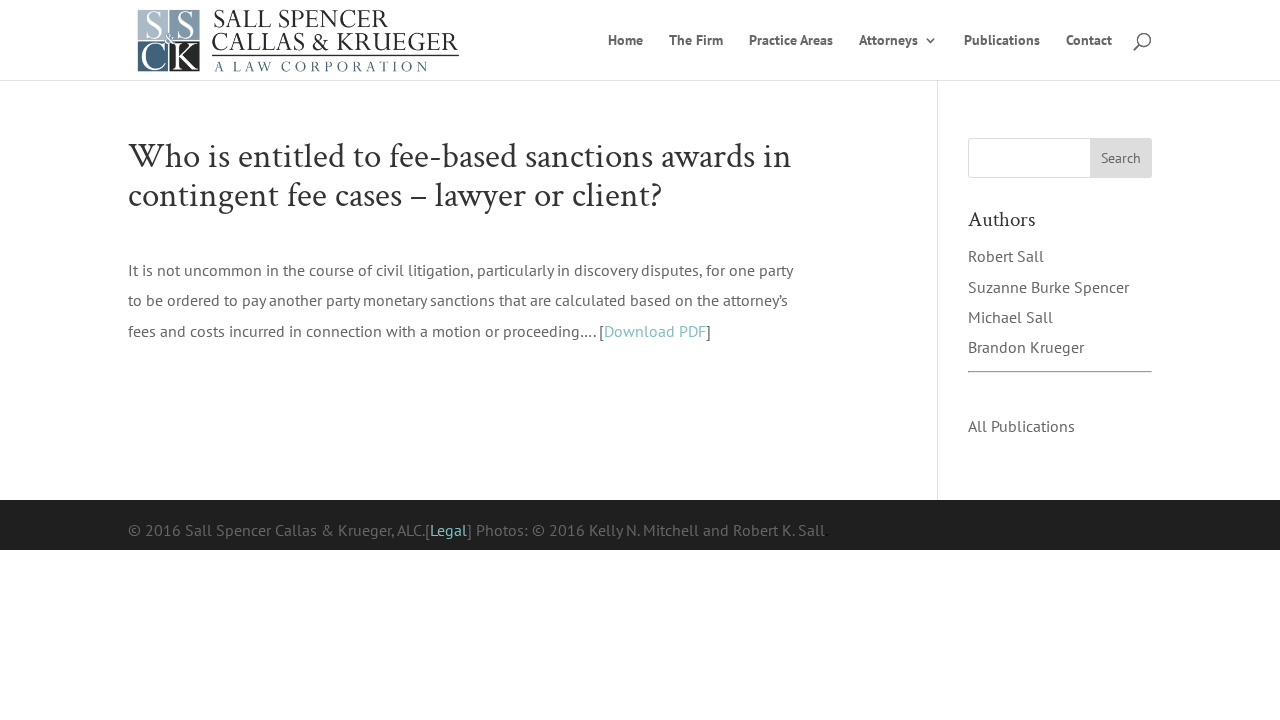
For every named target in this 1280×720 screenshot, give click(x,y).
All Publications (1021, 426)
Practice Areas (791, 41)
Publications (1002, 41)
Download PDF (655, 331)
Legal (448, 530)
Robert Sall (1006, 256)
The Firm (696, 41)
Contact (1089, 41)
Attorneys (888, 41)
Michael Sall (1010, 317)
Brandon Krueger (1026, 347)
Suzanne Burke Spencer (1048, 287)
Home (625, 41)
